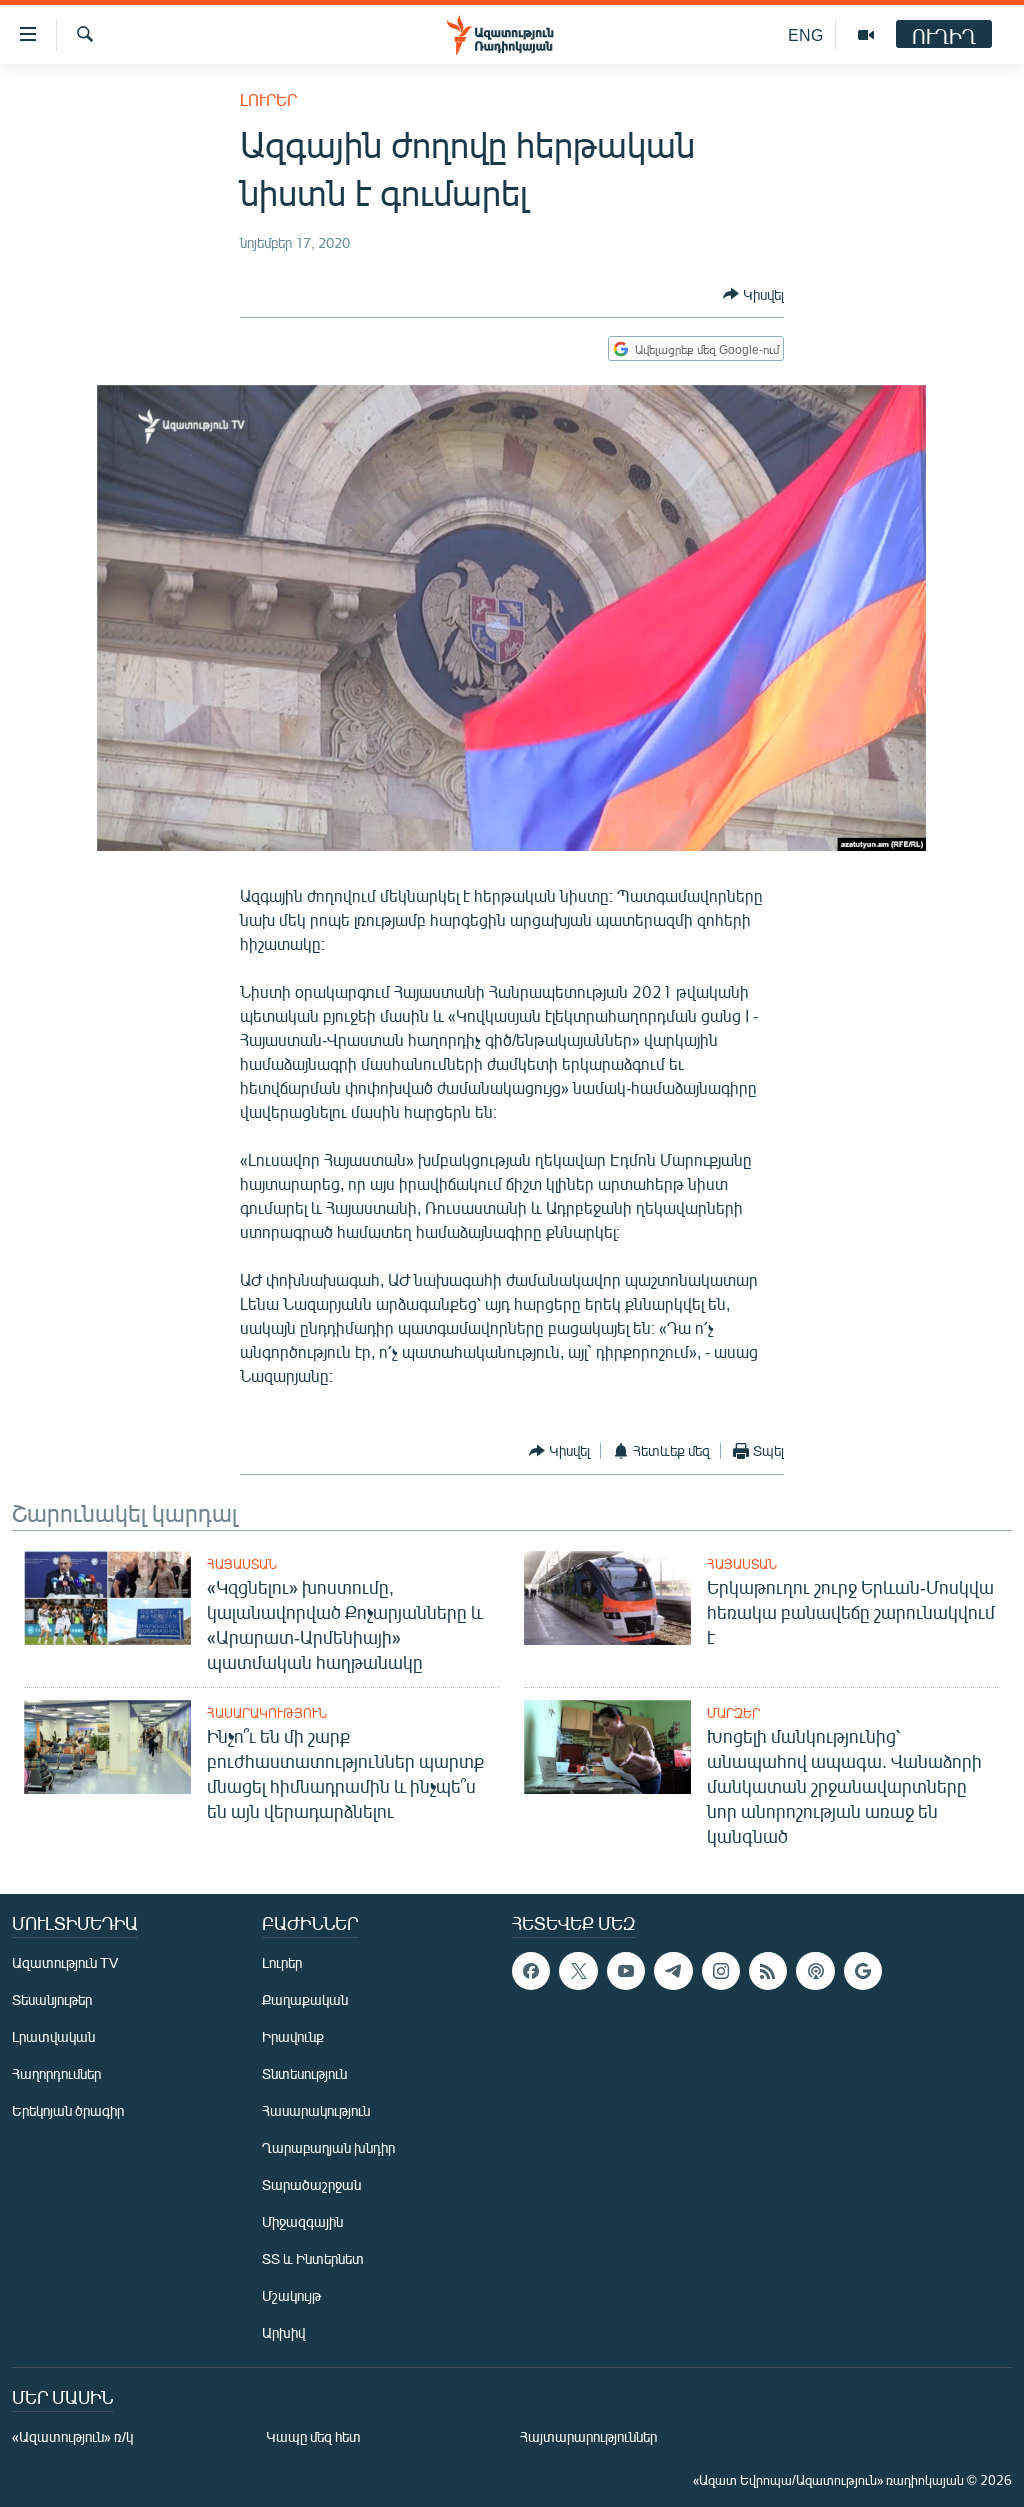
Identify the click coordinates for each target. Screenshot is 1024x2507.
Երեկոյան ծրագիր (68, 2110)
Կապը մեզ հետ (313, 2436)
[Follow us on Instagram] (721, 1971)
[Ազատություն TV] (866, 35)
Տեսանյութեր (52, 1999)
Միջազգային (302, 2221)
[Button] (753, 294)
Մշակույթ (291, 2295)
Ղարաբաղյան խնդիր (328, 2147)
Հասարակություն (267, 1713)
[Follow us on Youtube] (626, 1971)
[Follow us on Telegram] (673, 1971)
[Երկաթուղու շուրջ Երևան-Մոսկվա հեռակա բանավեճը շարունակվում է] (607, 1598)
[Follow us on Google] (863, 1971)
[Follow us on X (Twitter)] (578, 1971)
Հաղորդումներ (56, 2073)
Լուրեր (268, 99)
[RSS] (768, 1971)
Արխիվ (283, 2332)
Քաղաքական (305, 1999)
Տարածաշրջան (311, 2184)
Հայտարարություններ (588, 2436)
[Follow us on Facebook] (531, 1971)
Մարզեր (733, 1713)
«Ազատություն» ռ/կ (72, 2436)
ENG (805, 34)
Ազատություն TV (65, 1962)
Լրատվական (53, 2036)
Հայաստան (242, 1564)
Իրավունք (293, 2036)
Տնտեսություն (304, 2073)
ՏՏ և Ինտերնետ (313, 2258)
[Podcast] (815, 1971)
